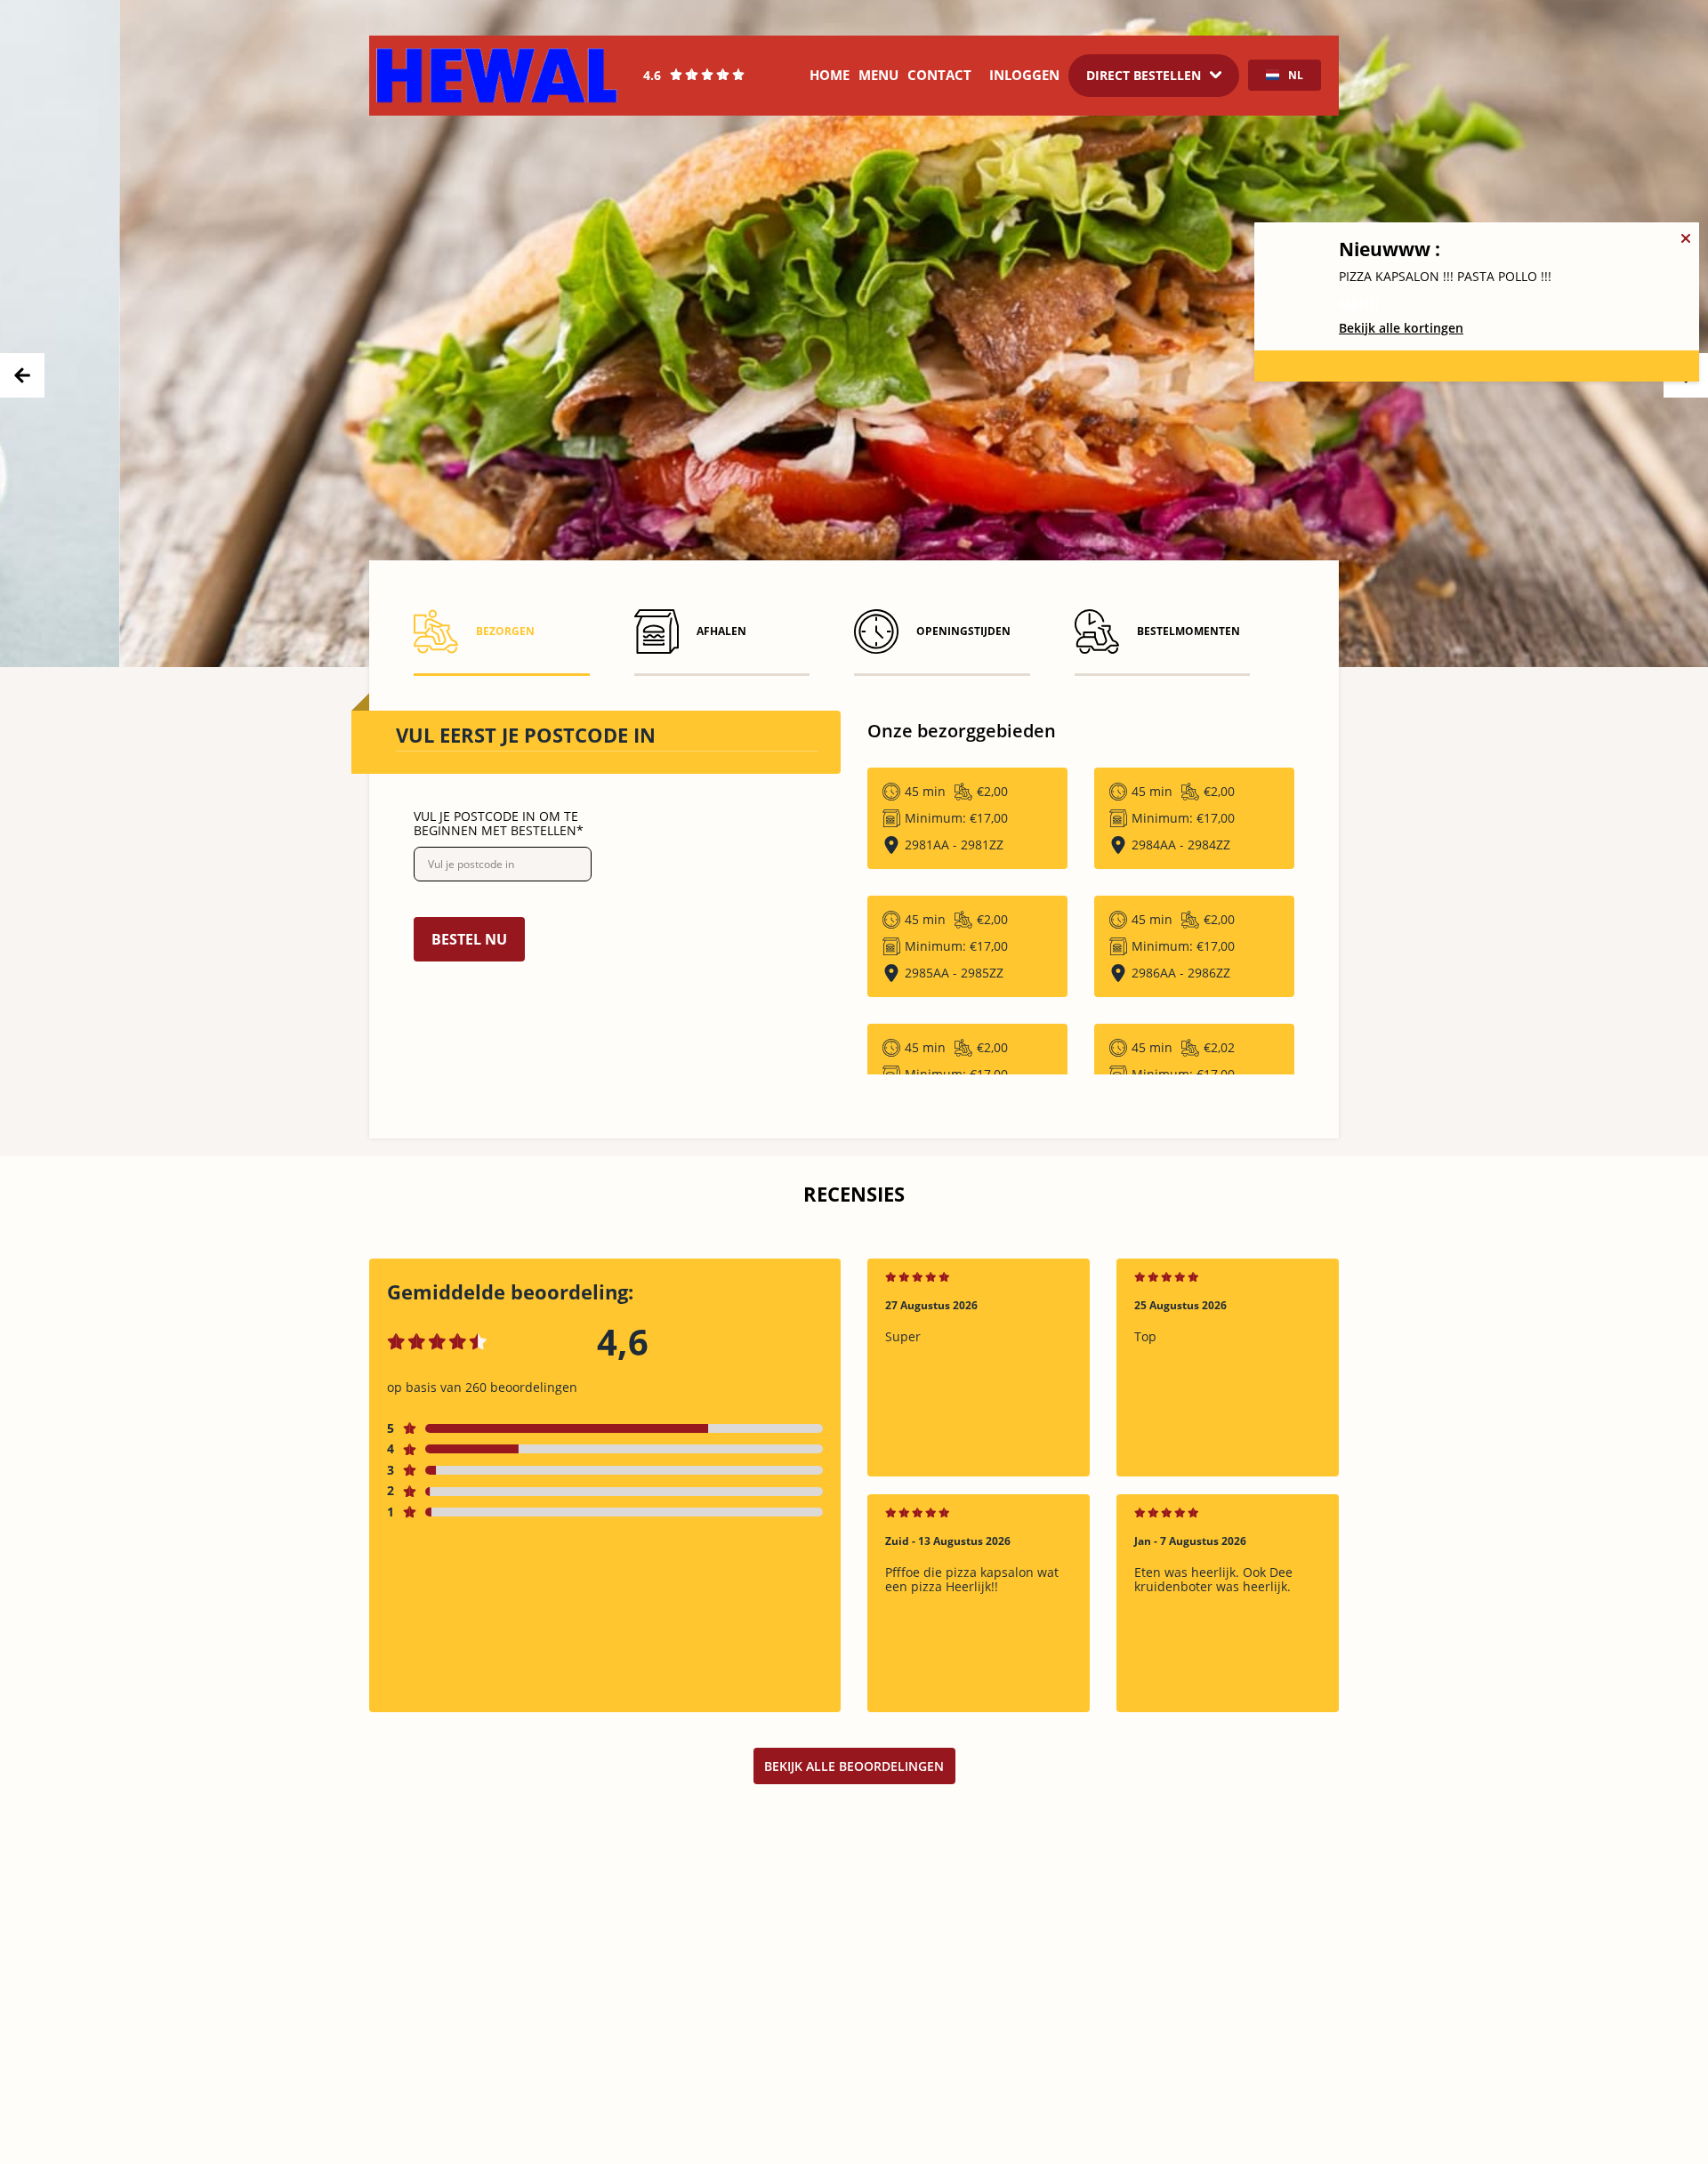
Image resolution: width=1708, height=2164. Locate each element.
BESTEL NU (469, 939)
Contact (939, 75)
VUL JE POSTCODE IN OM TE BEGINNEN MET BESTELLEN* (499, 824)
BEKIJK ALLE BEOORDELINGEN (854, 1766)
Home (830, 75)
